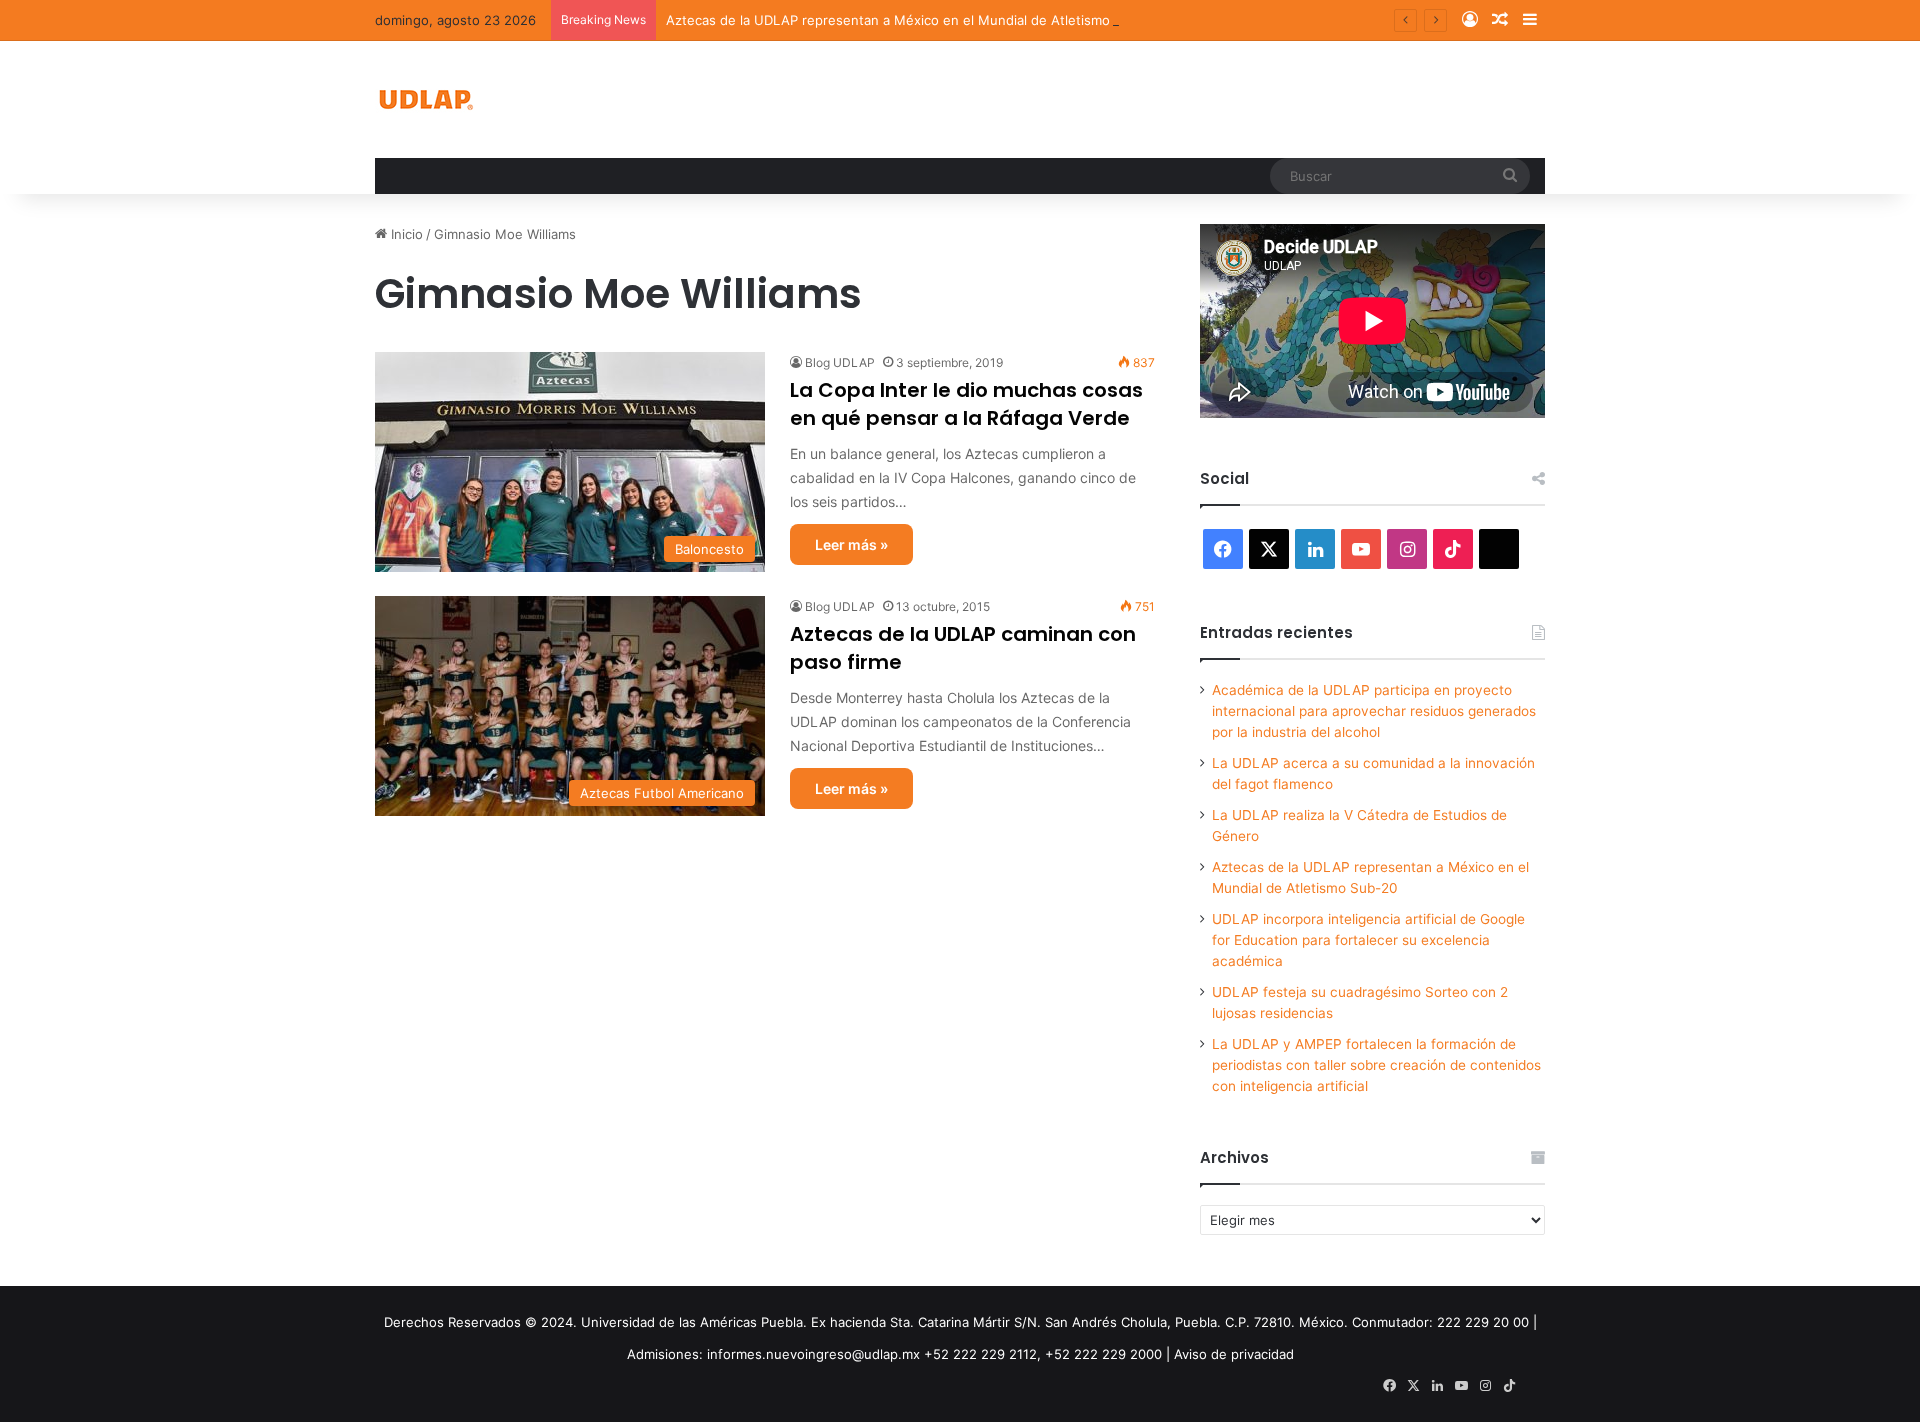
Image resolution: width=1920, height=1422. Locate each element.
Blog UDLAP (840, 362)
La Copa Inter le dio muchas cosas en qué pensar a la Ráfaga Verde (966, 404)
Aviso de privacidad (1234, 1354)
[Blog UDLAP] (425, 99)
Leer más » (851, 544)
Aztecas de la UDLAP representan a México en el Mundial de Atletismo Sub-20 (913, 20)
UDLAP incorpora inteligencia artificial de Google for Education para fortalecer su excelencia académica (1368, 940)
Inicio (405, 234)
